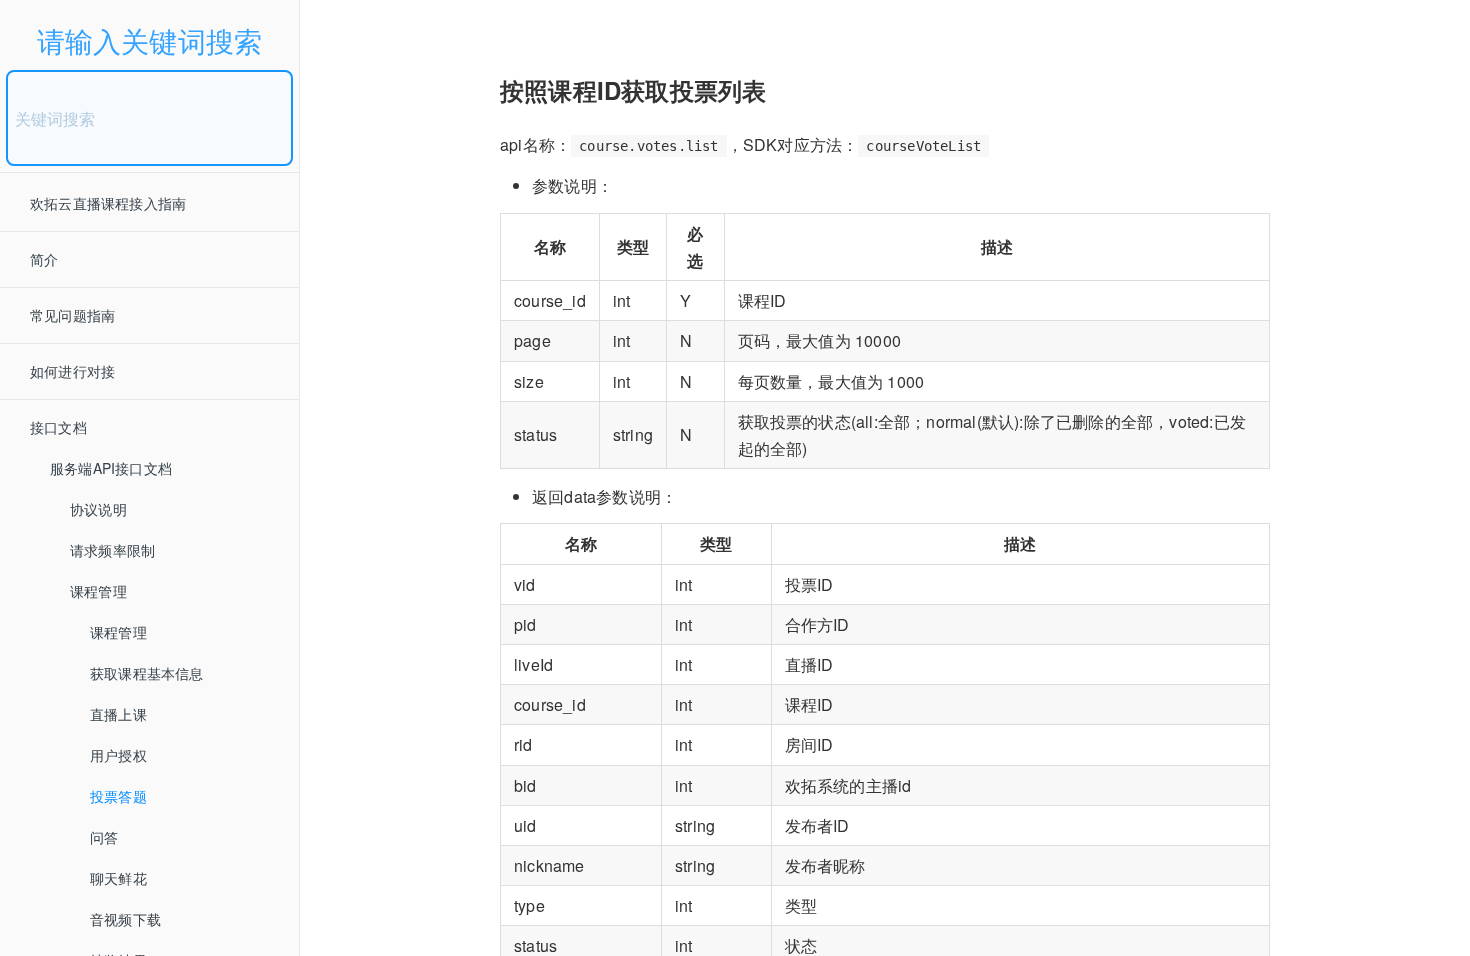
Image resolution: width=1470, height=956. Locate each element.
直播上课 (118, 714)
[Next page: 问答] (1425, 503)
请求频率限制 (112, 550)
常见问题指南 (72, 315)
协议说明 (98, 509)
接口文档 (58, 427)
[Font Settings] (369, 25)
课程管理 (98, 591)
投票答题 (118, 796)
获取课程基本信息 (147, 673)
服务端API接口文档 (111, 468)
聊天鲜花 (118, 878)
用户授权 (118, 755)
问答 (104, 837)
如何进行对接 (72, 371)
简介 (44, 259)
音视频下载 (125, 919)
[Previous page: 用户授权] (345, 503)
